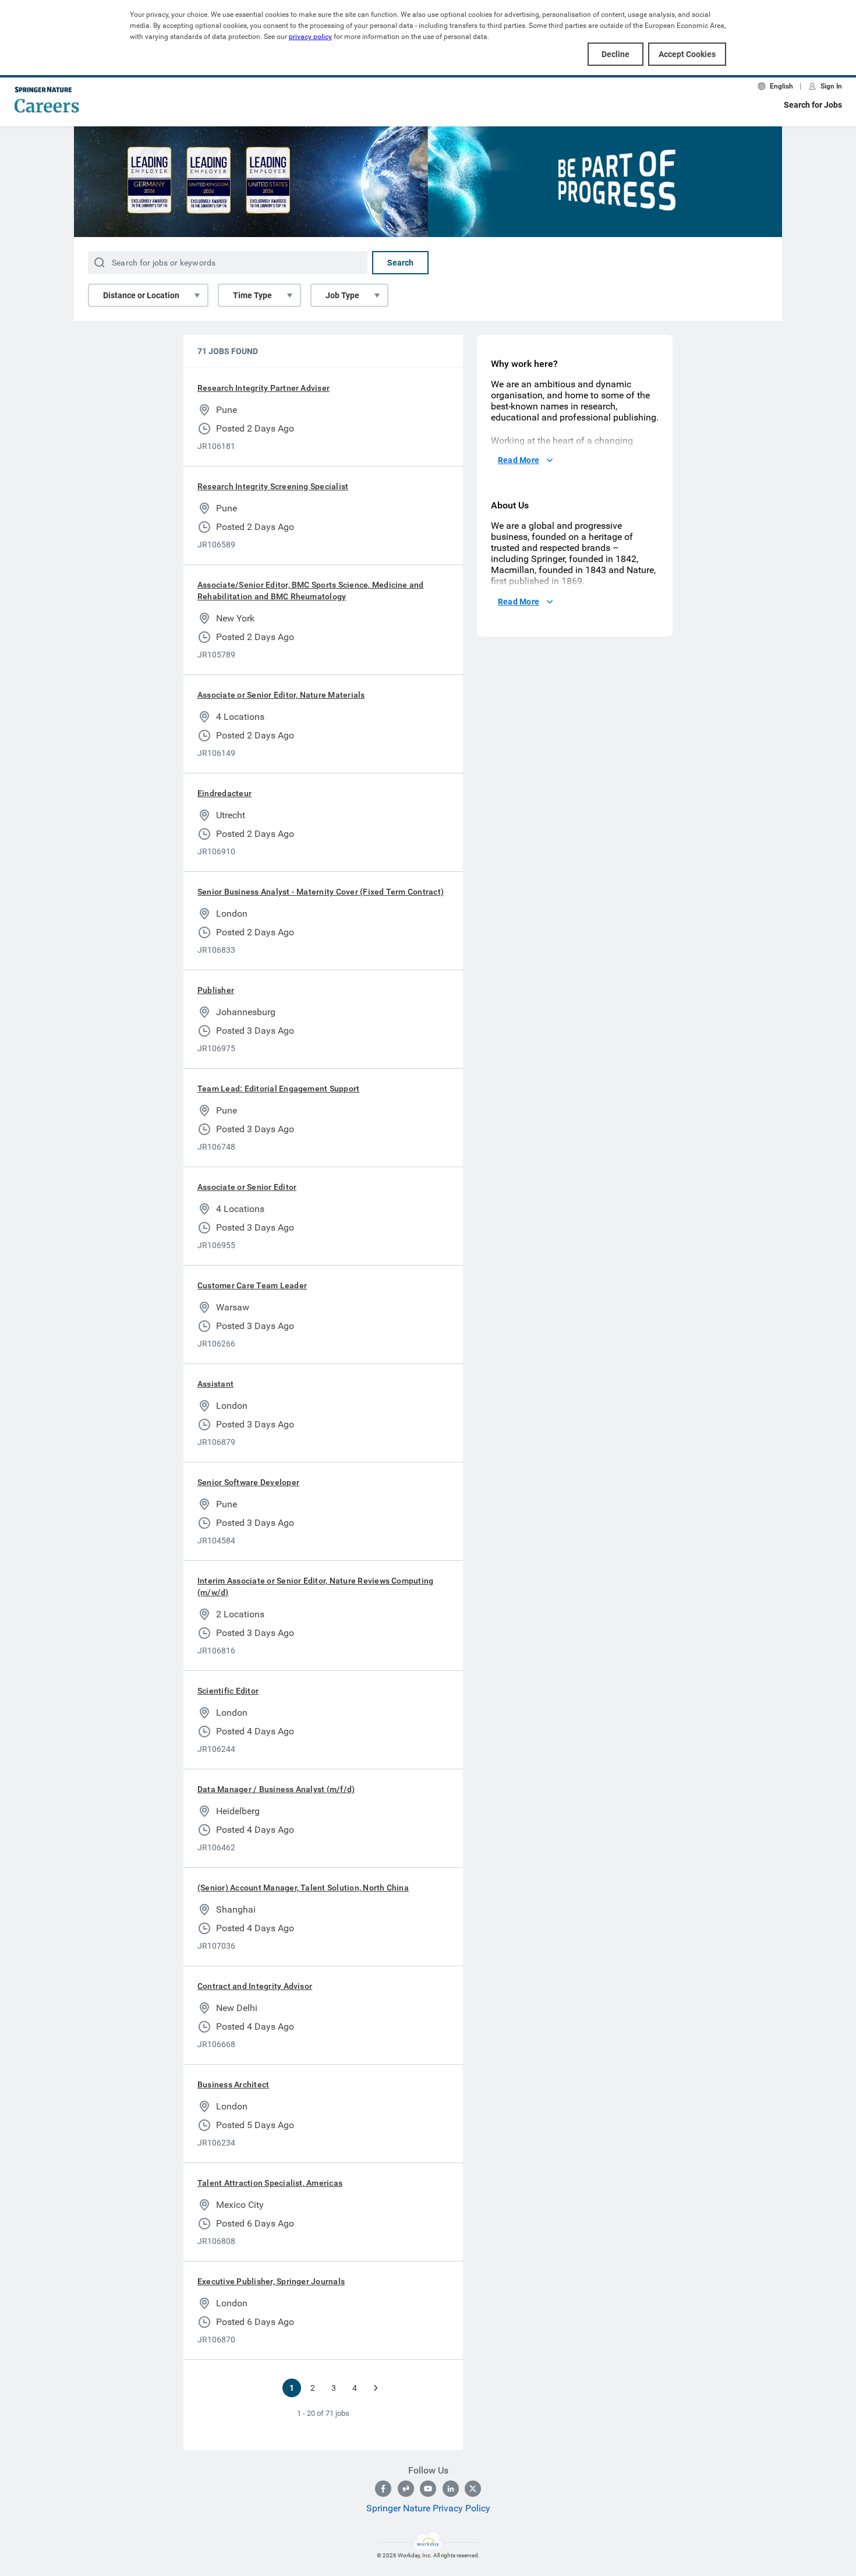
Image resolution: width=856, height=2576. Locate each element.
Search (400, 263)
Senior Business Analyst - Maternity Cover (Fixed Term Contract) (321, 892)
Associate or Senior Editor (247, 1187)
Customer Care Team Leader (252, 1285)
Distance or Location (141, 295)
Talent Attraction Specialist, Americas (270, 2183)
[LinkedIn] (451, 2489)
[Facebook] (383, 2489)
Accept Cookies (687, 54)
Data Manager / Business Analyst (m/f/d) (276, 1789)
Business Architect (233, 2084)
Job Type (342, 295)
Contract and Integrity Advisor (255, 1986)
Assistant (215, 1384)
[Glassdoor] (406, 2489)
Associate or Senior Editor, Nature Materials (281, 695)
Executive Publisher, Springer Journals (271, 2281)
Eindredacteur (224, 793)
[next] (376, 2388)
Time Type (252, 295)
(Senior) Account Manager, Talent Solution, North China (303, 1888)
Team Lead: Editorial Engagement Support (278, 1089)
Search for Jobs (813, 105)
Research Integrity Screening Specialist (273, 486)
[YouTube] (428, 2489)
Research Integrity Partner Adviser (263, 388)
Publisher (216, 990)
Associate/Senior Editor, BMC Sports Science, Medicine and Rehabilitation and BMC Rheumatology (311, 591)
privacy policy (310, 37)
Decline (616, 54)
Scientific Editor (228, 1691)
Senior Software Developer (248, 1482)
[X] (473, 2489)
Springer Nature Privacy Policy (428, 2508)
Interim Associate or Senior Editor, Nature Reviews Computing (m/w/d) (315, 1586)
